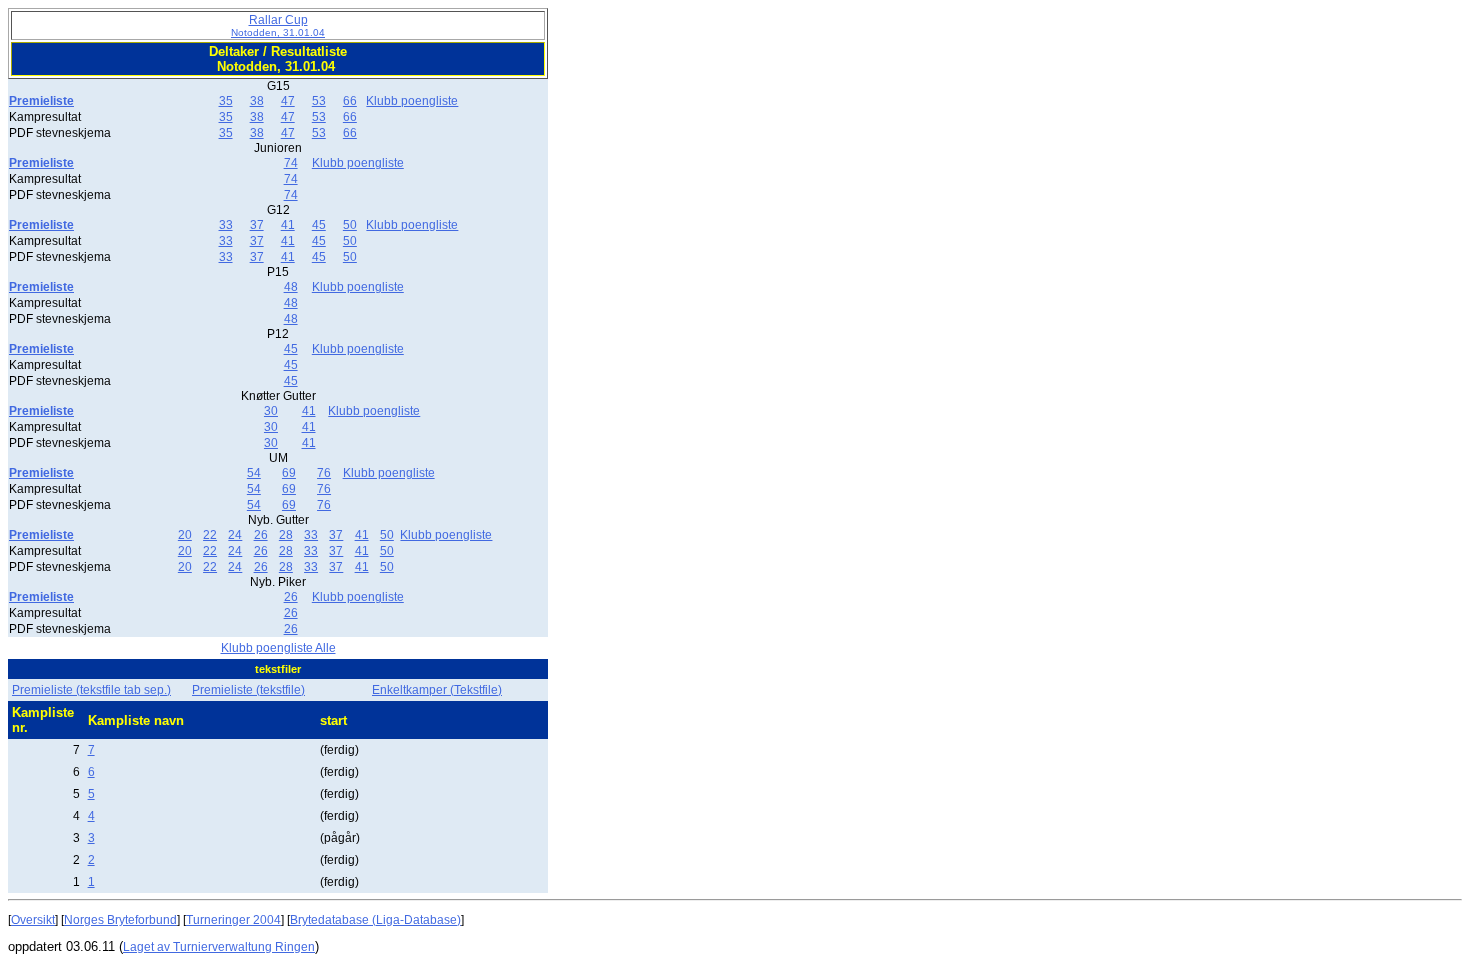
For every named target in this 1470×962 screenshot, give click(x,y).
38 (257, 101)
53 (319, 101)
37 (257, 225)
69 (289, 473)
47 (288, 101)
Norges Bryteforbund (120, 920)
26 (261, 535)
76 (324, 473)
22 (210, 535)
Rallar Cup (278, 25)
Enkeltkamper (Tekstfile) (437, 690)
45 (319, 225)
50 (350, 225)
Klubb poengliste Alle (278, 648)
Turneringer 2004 (233, 920)
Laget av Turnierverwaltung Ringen (219, 947)
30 (271, 411)
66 (350, 101)
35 (226, 101)
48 (291, 287)
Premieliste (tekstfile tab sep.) (91, 690)
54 (254, 473)
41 (288, 225)
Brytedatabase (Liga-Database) (375, 920)
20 (185, 535)
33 (226, 225)
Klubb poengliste (412, 101)
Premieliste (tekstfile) (248, 690)
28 (286, 535)
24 (235, 535)
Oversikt (33, 920)
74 (291, 163)
